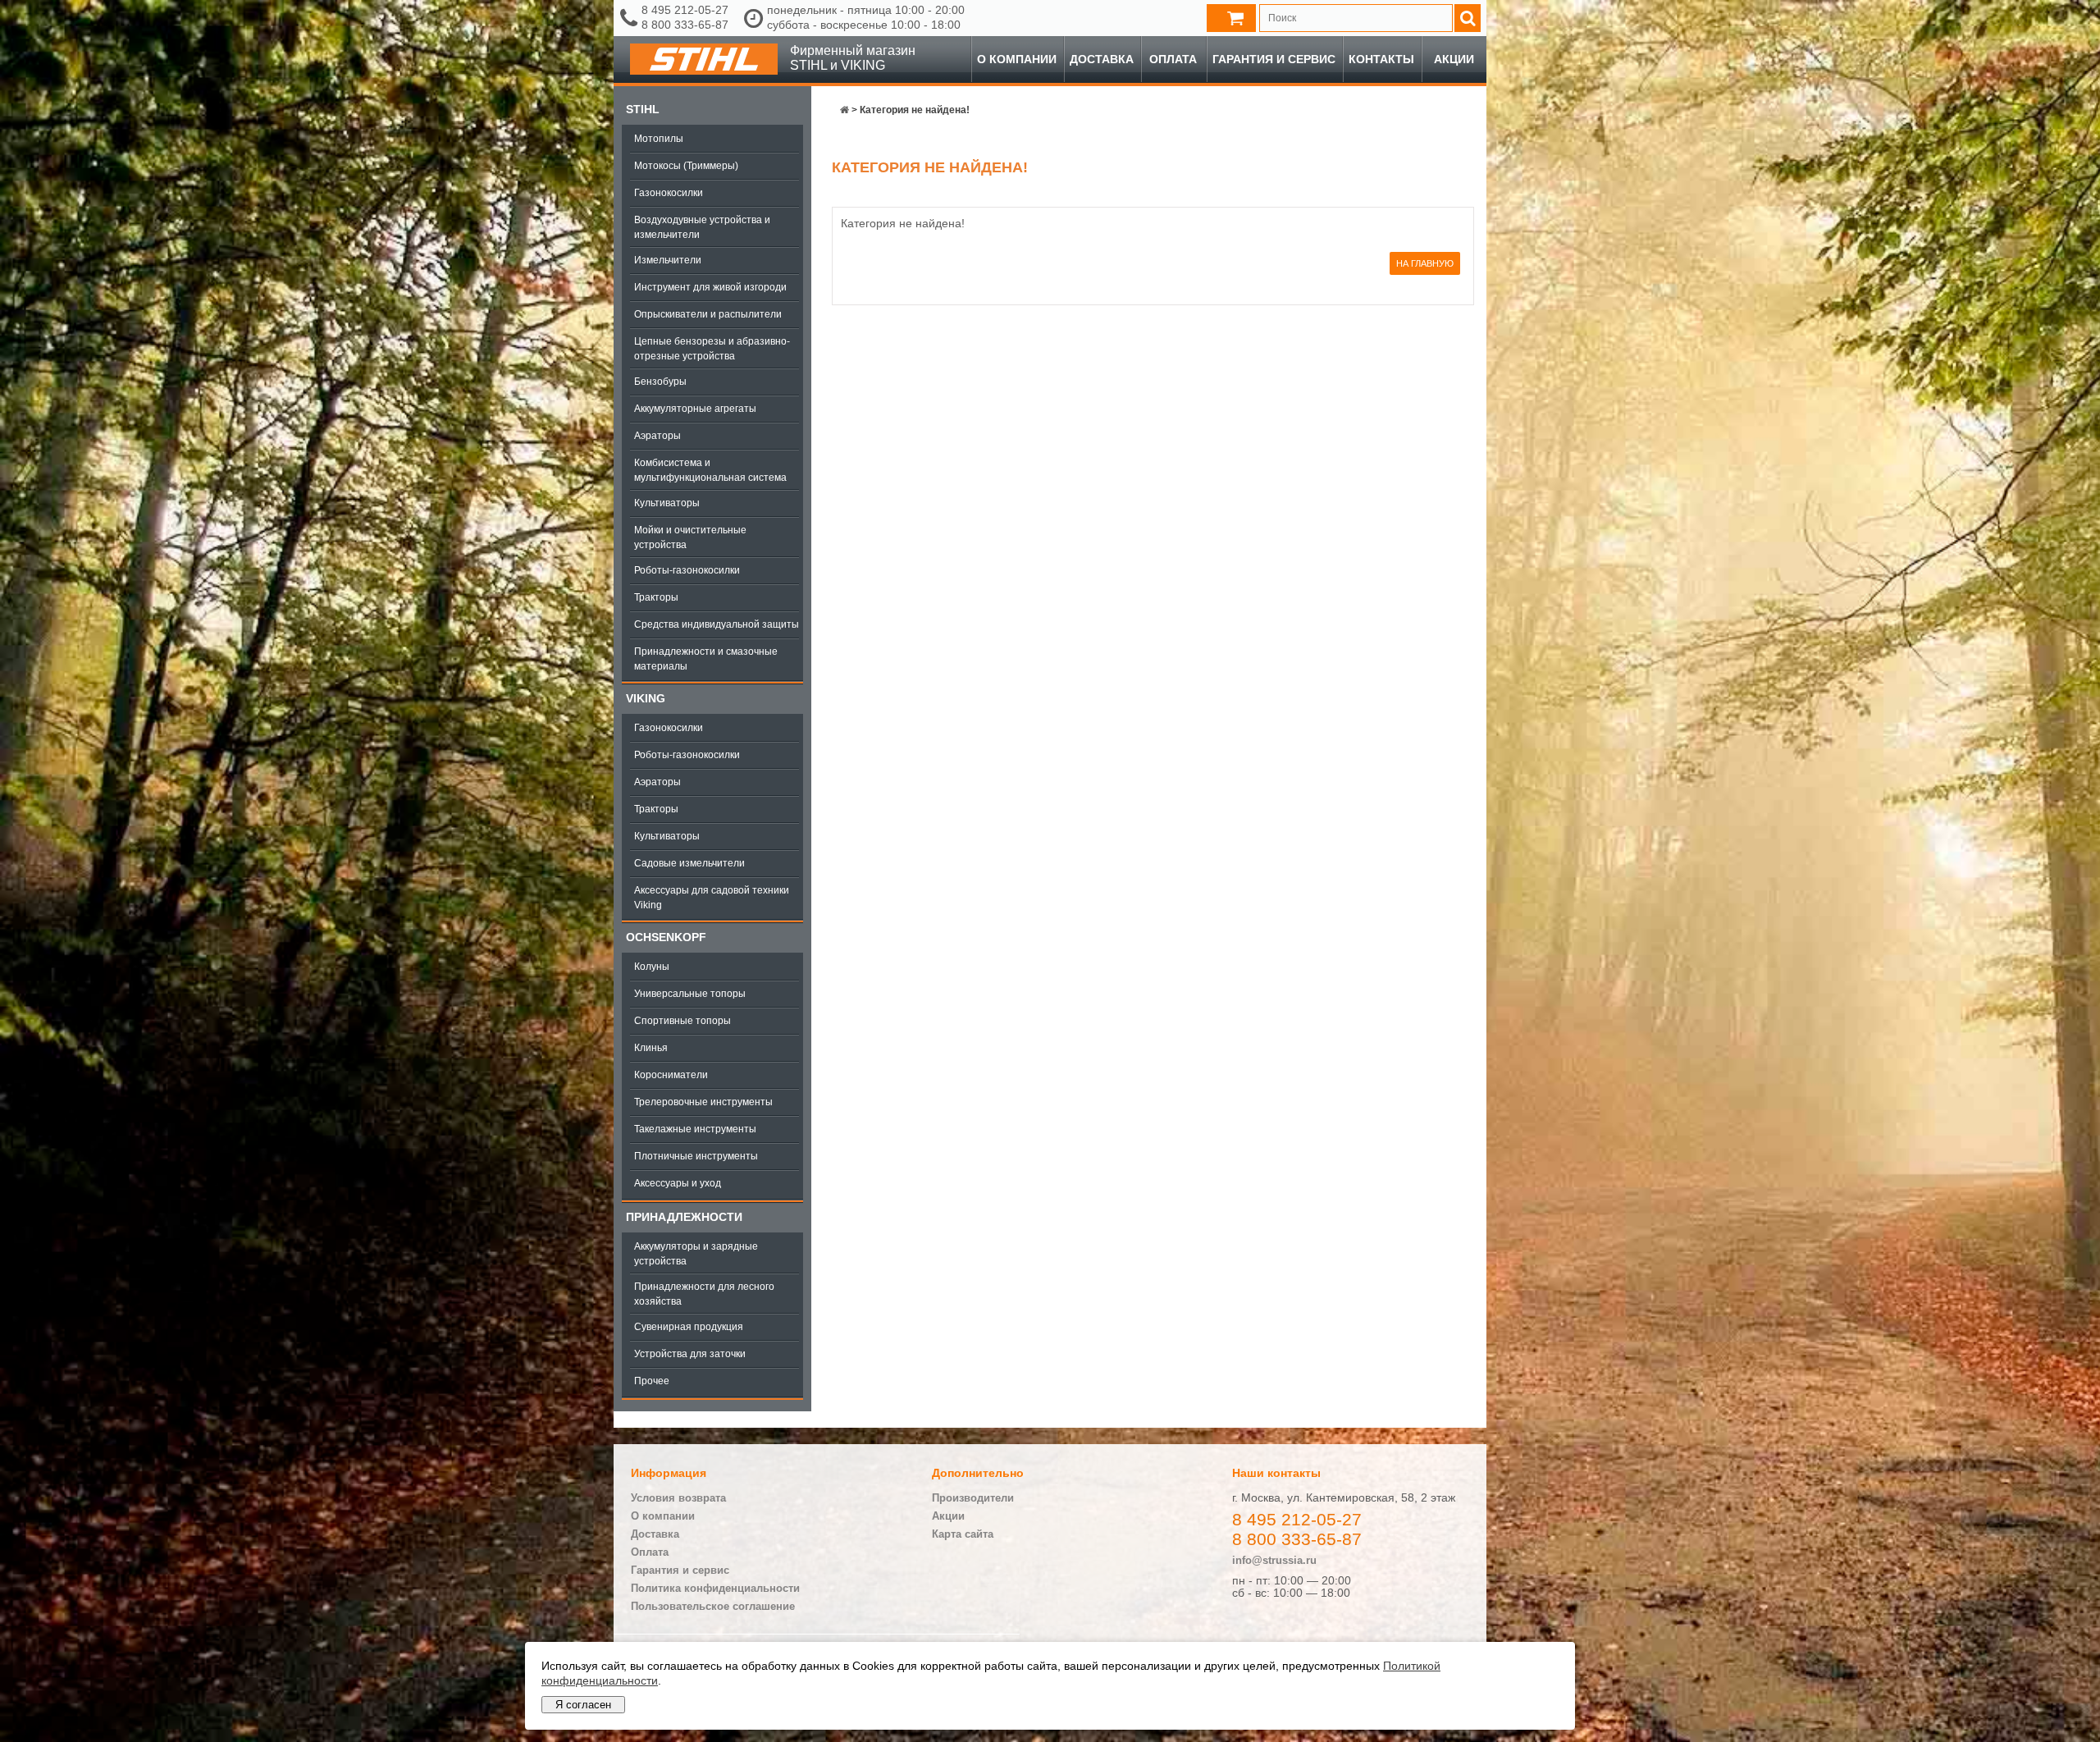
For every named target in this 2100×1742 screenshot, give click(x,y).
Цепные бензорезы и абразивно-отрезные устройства (712, 349)
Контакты (1381, 59)
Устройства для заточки (690, 1354)
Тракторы (656, 597)
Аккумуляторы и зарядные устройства (696, 1254)
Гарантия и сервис (1274, 59)
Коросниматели (671, 1075)
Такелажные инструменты (695, 1129)
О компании (1017, 59)
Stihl (643, 109)
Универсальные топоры (690, 994)
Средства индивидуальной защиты (717, 624)
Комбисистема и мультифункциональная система (710, 470)
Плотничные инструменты (696, 1156)
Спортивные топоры (682, 1021)
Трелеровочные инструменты (703, 1102)
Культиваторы (667, 503)
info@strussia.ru (1274, 1560)
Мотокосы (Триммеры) (686, 166)
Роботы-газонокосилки (687, 570)
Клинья (651, 1048)
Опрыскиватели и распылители (708, 314)
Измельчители (668, 260)
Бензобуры (660, 382)
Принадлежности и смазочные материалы (706, 659)
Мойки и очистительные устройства (690, 537)
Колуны (652, 967)
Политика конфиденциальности (715, 1588)
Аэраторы (657, 436)
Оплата (1173, 59)
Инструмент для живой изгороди (710, 287)
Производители (973, 1498)
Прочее (652, 1381)
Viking (646, 698)
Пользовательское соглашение (713, 1606)
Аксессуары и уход (678, 1183)
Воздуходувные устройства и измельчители (702, 227)
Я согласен (583, 1705)
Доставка (1102, 59)
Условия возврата (678, 1498)
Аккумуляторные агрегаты (695, 409)
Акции (1454, 59)
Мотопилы (659, 139)
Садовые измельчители (689, 863)
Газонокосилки (669, 193)
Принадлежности (684, 1217)
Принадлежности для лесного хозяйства (704, 1294)
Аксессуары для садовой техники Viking (712, 898)
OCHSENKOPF (666, 937)
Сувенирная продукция (689, 1327)
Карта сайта (963, 1534)
